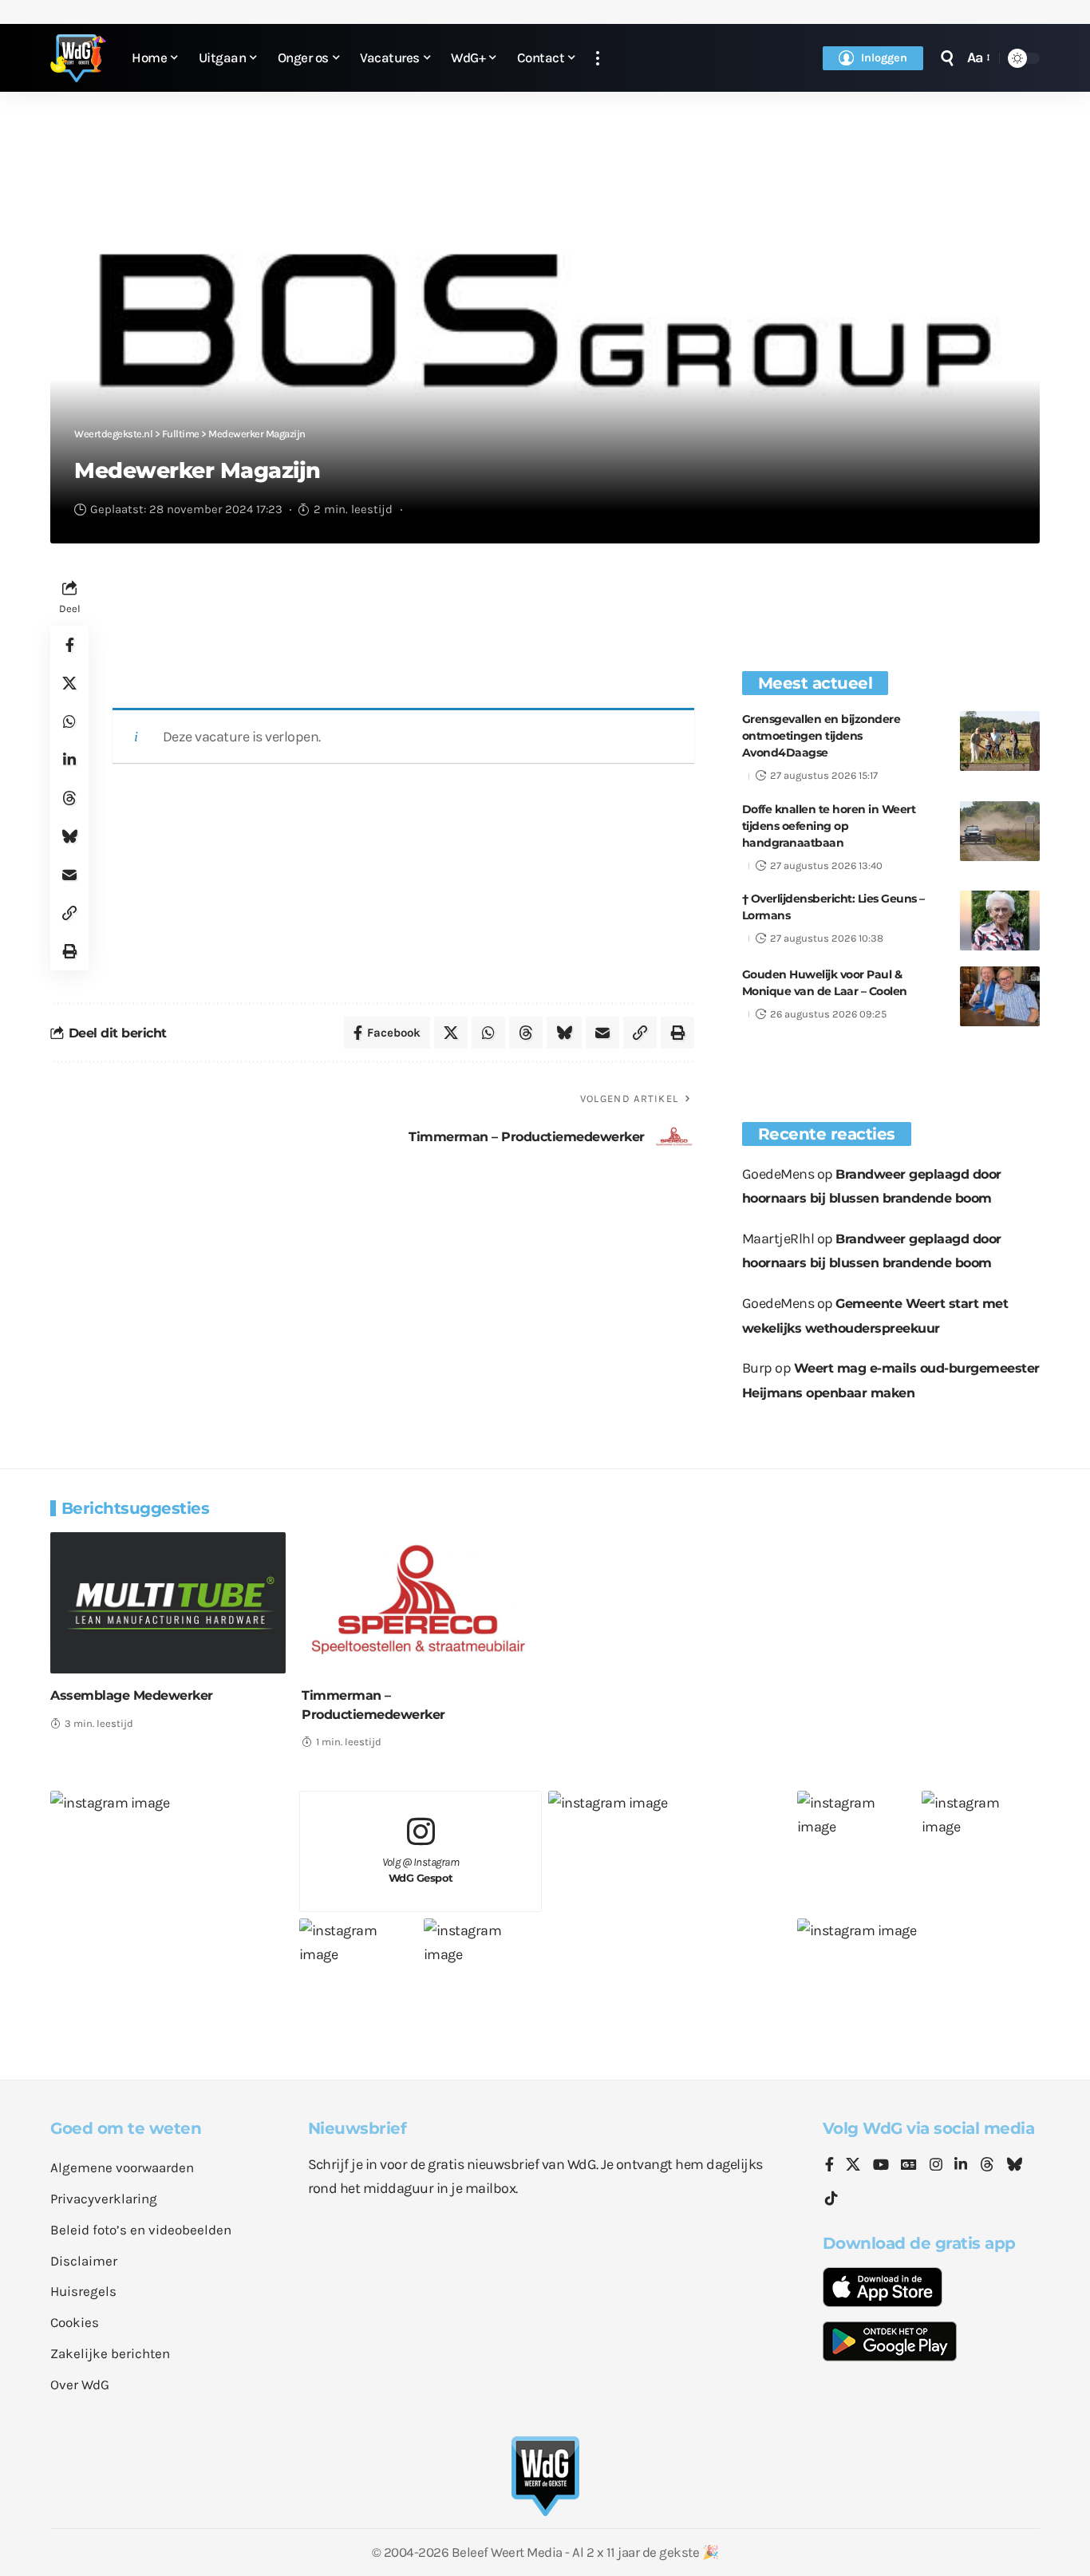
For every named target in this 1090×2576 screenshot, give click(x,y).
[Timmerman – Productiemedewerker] (419, 1603)
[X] (853, 2166)
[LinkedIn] (961, 2166)
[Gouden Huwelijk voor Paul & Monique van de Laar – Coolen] (1000, 996)
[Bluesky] (1014, 2166)
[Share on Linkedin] (69, 760)
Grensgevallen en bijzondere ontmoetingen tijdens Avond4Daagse (821, 736)
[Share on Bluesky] (69, 836)
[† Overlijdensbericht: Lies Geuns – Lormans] (1000, 921)
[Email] (69, 875)
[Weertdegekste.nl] (78, 58)
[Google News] (909, 2166)
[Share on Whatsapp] (69, 721)
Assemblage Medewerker (132, 1695)
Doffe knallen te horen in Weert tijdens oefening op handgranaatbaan (829, 826)
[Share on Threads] (69, 798)
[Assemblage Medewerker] (168, 1603)
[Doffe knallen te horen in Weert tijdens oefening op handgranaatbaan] (1000, 831)
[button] (598, 58)
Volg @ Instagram (421, 1870)
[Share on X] (69, 683)
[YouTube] (881, 2166)
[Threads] (987, 2166)
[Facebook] (829, 2166)
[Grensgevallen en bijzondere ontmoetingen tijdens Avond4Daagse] (1000, 741)
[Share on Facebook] (69, 645)
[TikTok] (831, 2199)
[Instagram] (936, 2166)
